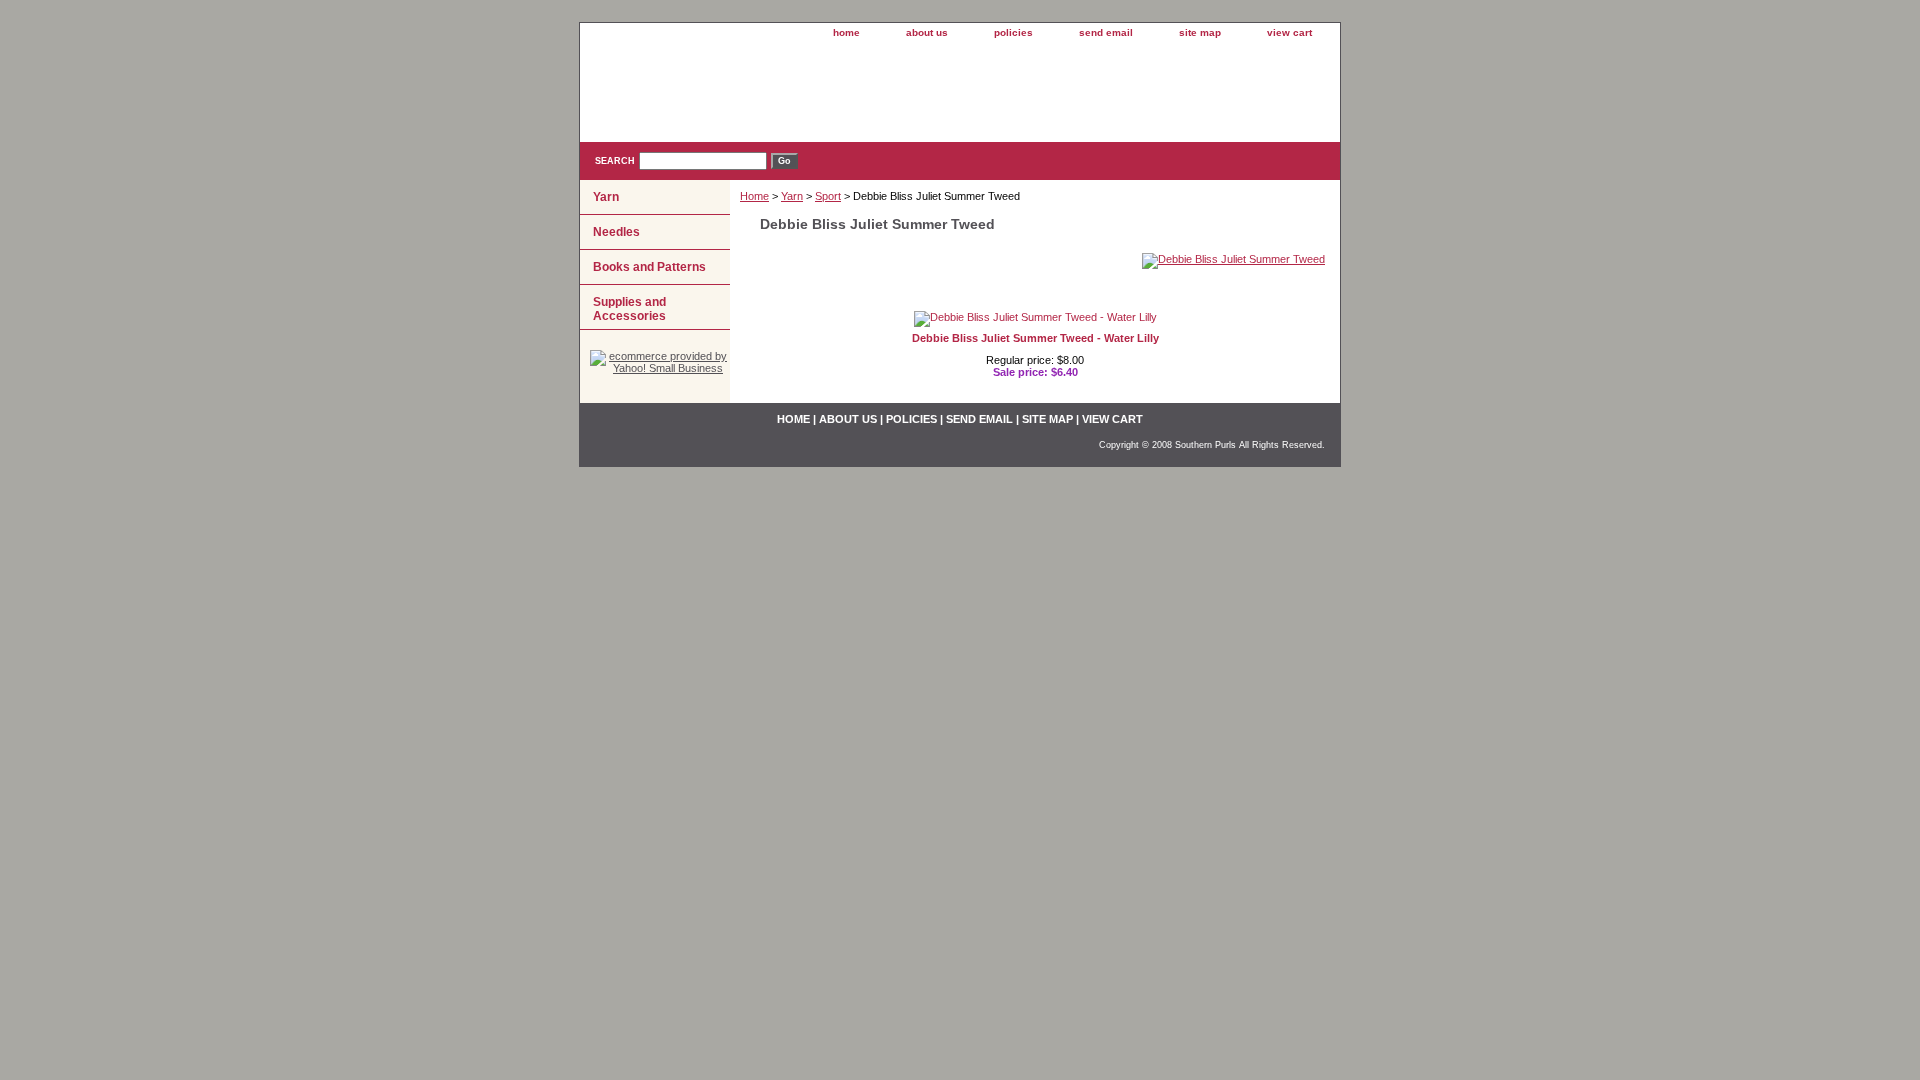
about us (927, 32)
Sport (828, 196)
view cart (1289, 32)
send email (1106, 32)
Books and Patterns (649, 267)
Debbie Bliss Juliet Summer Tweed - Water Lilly (1035, 338)
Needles (616, 232)
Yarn (792, 196)
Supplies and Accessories (629, 309)
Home (754, 196)
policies (1013, 32)
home (846, 32)
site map (1200, 32)
